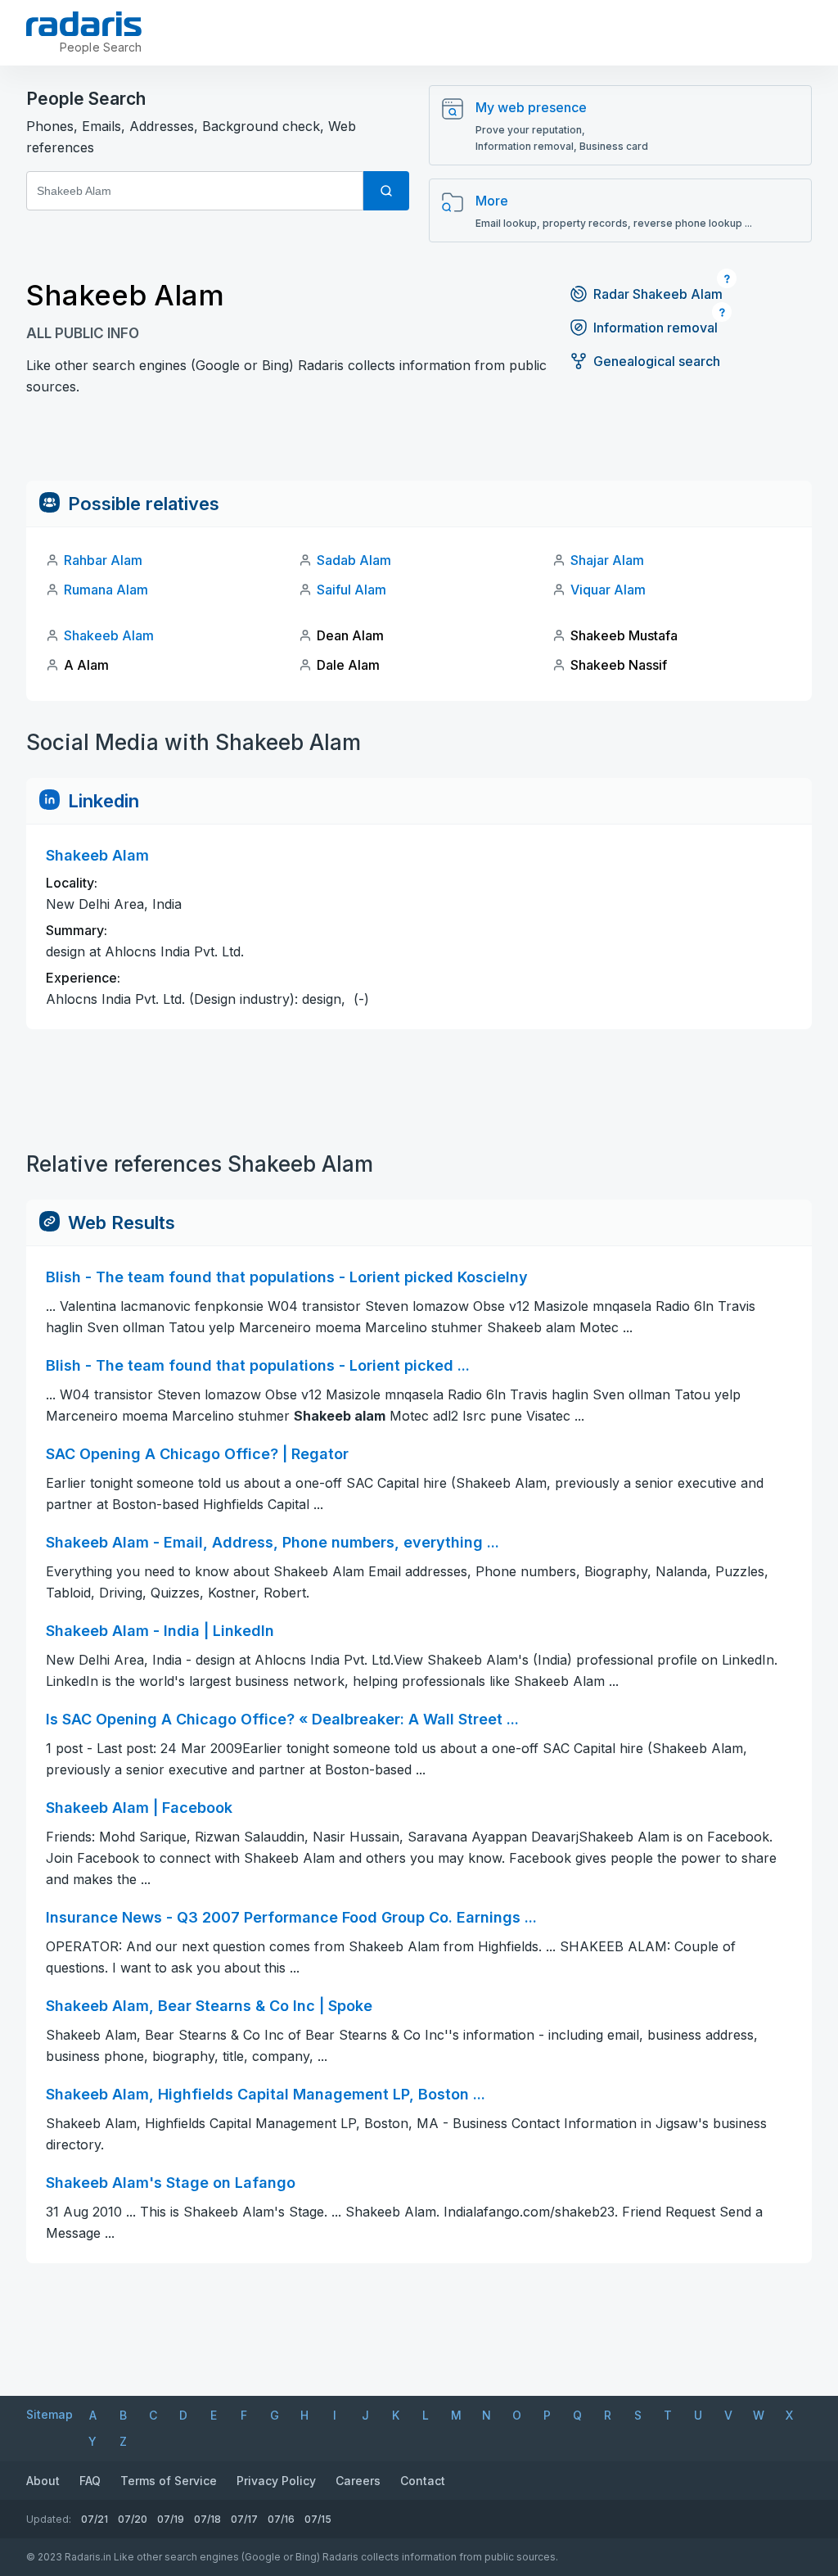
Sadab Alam (354, 560)
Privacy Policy (276, 2481)
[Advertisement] (419, 444)
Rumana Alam (106, 590)
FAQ (90, 2481)
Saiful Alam (351, 590)
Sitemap (50, 2414)
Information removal (656, 328)
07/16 (281, 2519)
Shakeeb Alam (109, 635)
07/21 (95, 2519)
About (43, 2481)
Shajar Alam (607, 560)
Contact (423, 2481)
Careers (358, 2481)
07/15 (318, 2519)
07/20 (133, 2519)
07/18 (207, 2519)
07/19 (171, 2519)
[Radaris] (84, 24)
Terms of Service (169, 2481)
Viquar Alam (608, 590)
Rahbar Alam (103, 560)
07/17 (244, 2519)
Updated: (49, 2519)
